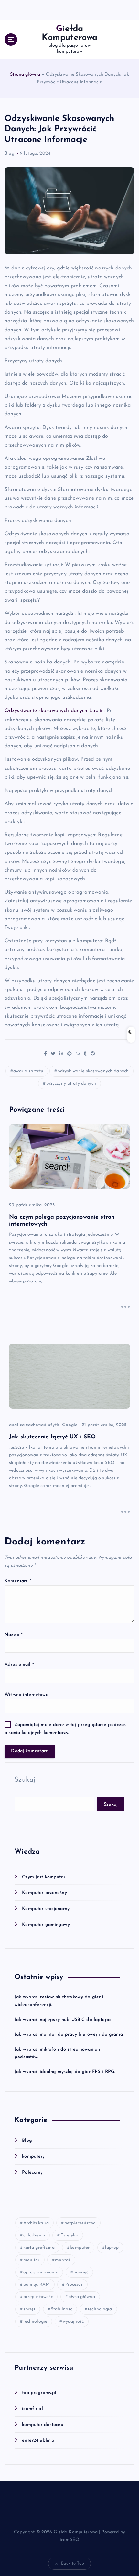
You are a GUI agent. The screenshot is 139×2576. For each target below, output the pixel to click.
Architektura (36, 2223)
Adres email (19, 1665)
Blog (9, 154)
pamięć (81, 2272)
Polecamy (32, 2172)
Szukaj (25, 1780)
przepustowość (38, 2297)
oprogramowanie (41, 2272)
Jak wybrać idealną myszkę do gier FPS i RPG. (65, 2072)
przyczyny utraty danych (71, 1084)
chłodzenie (34, 2235)
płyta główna (82, 2297)
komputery (33, 2157)
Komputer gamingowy (46, 1925)
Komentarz (18, 1581)
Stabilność (61, 2309)
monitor (32, 2260)
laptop (112, 2248)
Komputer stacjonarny (46, 1909)
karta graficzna (39, 2248)
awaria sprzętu (28, 1071)
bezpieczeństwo (80, 2223)
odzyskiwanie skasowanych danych (93, 1071)
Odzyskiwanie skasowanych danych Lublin (54, 711)
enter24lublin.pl (39, 2441)
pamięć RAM (37, 2285)
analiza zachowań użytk (34, 1425)
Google (70, 1425)
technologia (100, 2309)
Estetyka (69, 2235)
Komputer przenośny (44, 1893)
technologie (35, 2322)
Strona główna (25, 74)
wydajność (73, 2322)
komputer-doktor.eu (43, 2425)
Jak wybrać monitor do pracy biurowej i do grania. (69, 2035)
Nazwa (14, 1635)
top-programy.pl (39, 2393)
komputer (80, 2248)
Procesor (74, 2285)
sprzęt (29, 2309)
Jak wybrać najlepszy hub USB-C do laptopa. (63, 2020)
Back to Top (73, 2564)
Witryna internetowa (27, 1695)
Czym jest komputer (44, 1877)
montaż (63, 2260)
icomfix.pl (32, 2409)
